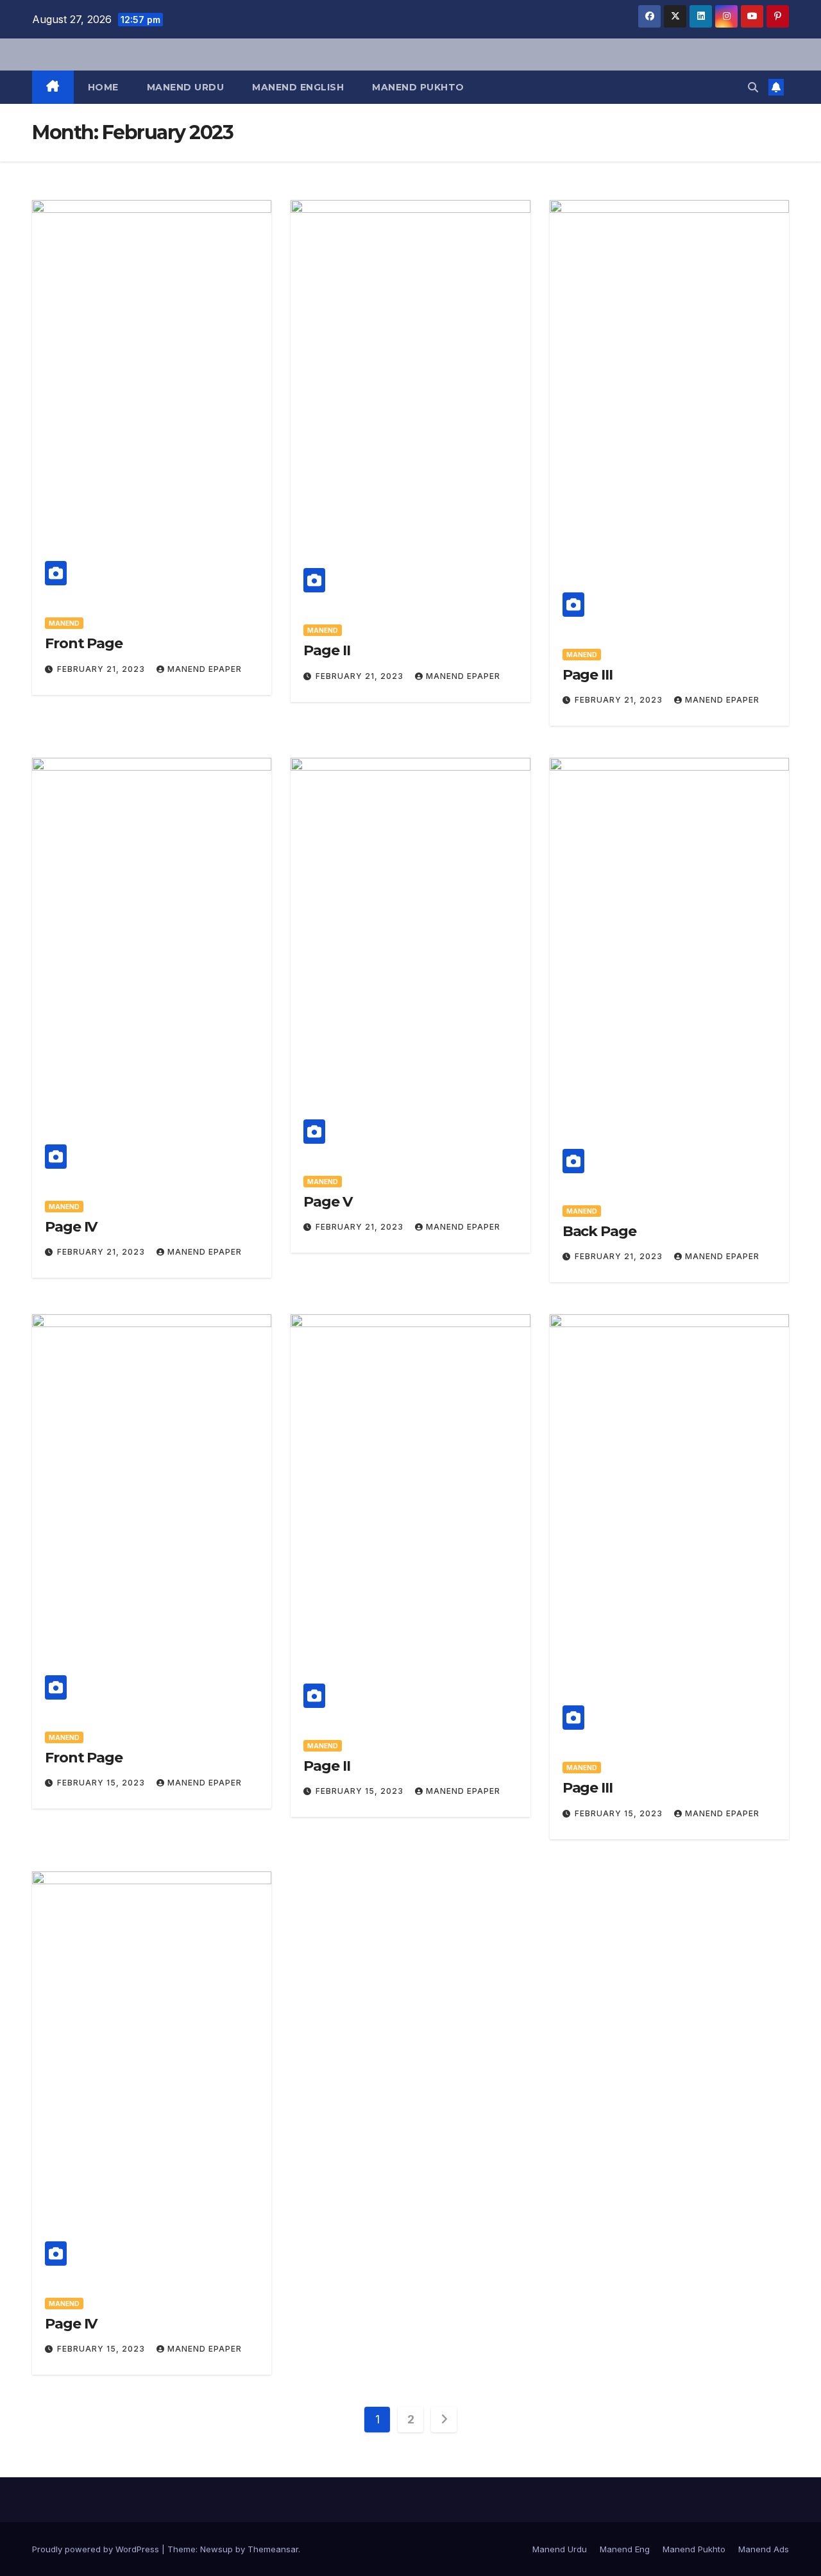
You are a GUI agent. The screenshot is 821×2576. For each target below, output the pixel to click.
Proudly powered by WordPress (97, 2549)
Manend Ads (764, 2549)
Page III (588, 675)
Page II (326, 650)
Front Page (84, 643)
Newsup (216, 2549)
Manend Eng (625, 2549)
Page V (327, 1202)
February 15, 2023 (102, 1783)
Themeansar (273, 2549)
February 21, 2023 (102, 669)
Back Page (599, 1231)
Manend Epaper (205, 669)
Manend (64, 623)
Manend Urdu (186, 87)
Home (103, 87)
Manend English (298, 87)
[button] (753, 87)
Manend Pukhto (418, 87)
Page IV (71, 1227)
